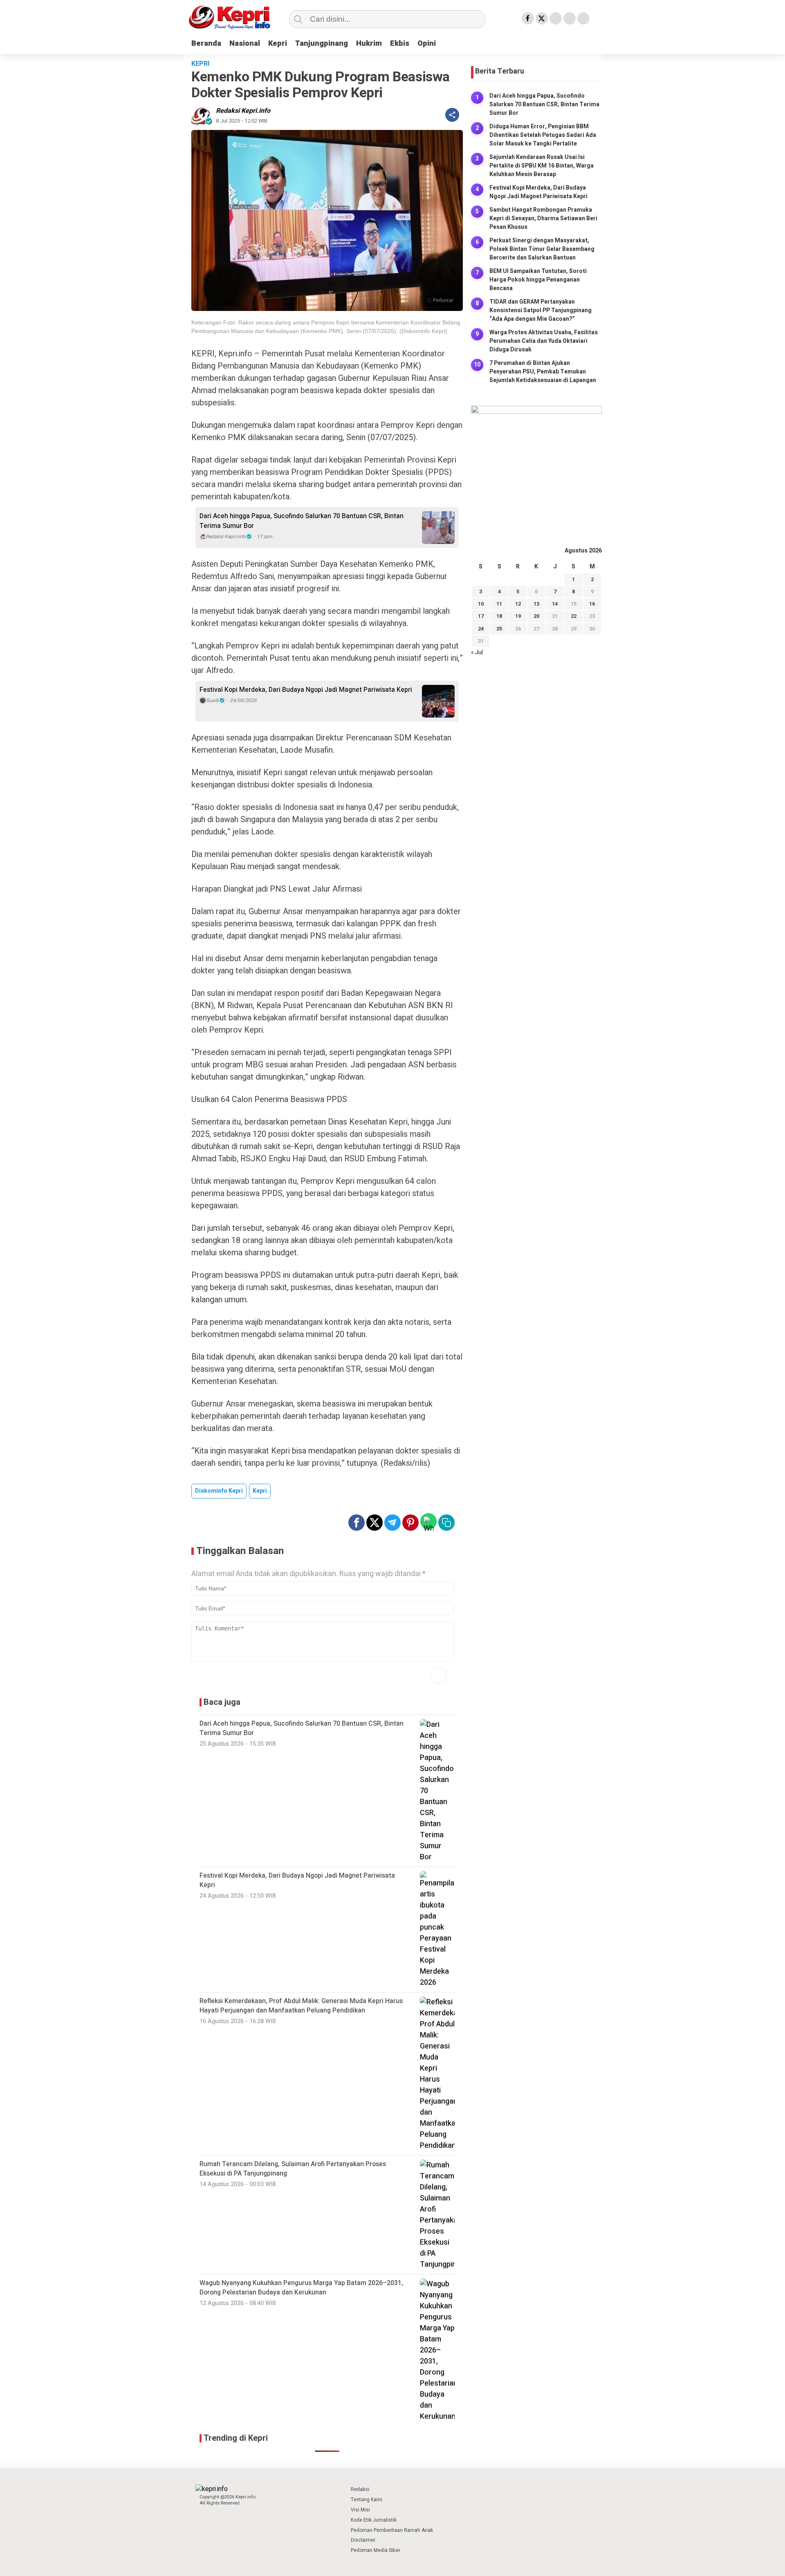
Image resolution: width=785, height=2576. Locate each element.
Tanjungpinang (322, 44)
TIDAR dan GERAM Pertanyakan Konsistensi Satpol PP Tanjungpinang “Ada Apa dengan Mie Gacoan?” (541, 310)
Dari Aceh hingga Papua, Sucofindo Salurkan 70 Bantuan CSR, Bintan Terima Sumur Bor (302, 521)
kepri (260, 1491)
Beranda (206, 44)
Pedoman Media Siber (376, 2550)
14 (555, 604)
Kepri (278, 44)
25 (499, 628)
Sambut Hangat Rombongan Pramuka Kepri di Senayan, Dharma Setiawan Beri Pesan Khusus (543, 218)
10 (481, 604)
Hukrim (369, 44)
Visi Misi (360, 2510)
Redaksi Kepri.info (243, 111)
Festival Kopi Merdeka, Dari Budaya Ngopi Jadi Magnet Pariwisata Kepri (306, 690)
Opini (427, 44)
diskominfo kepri (219, 1491)
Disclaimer (363, 2540)
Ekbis (400, 44)
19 (518, 616)
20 (536, 616)
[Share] (452, 115)
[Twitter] (542, 18)
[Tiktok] (583, 18)
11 (499, 604)
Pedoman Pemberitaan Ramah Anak (392, 2530)
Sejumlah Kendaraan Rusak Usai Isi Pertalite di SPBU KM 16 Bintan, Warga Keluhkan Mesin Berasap (542, 165)
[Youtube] (570, 18)
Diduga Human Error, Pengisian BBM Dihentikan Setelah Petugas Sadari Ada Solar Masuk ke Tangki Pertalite (543, 135)
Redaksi (360, 2489)
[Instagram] (556, 18)
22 (574, 616)
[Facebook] (528, 18)
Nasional (245, 44)
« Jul (477, 652)
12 (518, 604)
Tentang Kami (367, 2500)
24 (481, 628)
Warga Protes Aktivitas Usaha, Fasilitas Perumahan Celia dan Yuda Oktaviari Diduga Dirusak (544, 341)
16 (592, 604)
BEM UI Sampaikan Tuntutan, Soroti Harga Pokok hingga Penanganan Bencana (538, 279)
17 (481, 616)
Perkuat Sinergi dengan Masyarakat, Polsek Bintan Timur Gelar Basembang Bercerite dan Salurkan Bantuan (542, 249)
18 (499, 616)
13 (536, 604)
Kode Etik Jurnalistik (374, 2520)
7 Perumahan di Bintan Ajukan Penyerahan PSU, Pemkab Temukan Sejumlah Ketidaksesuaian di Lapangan (543, 371)
